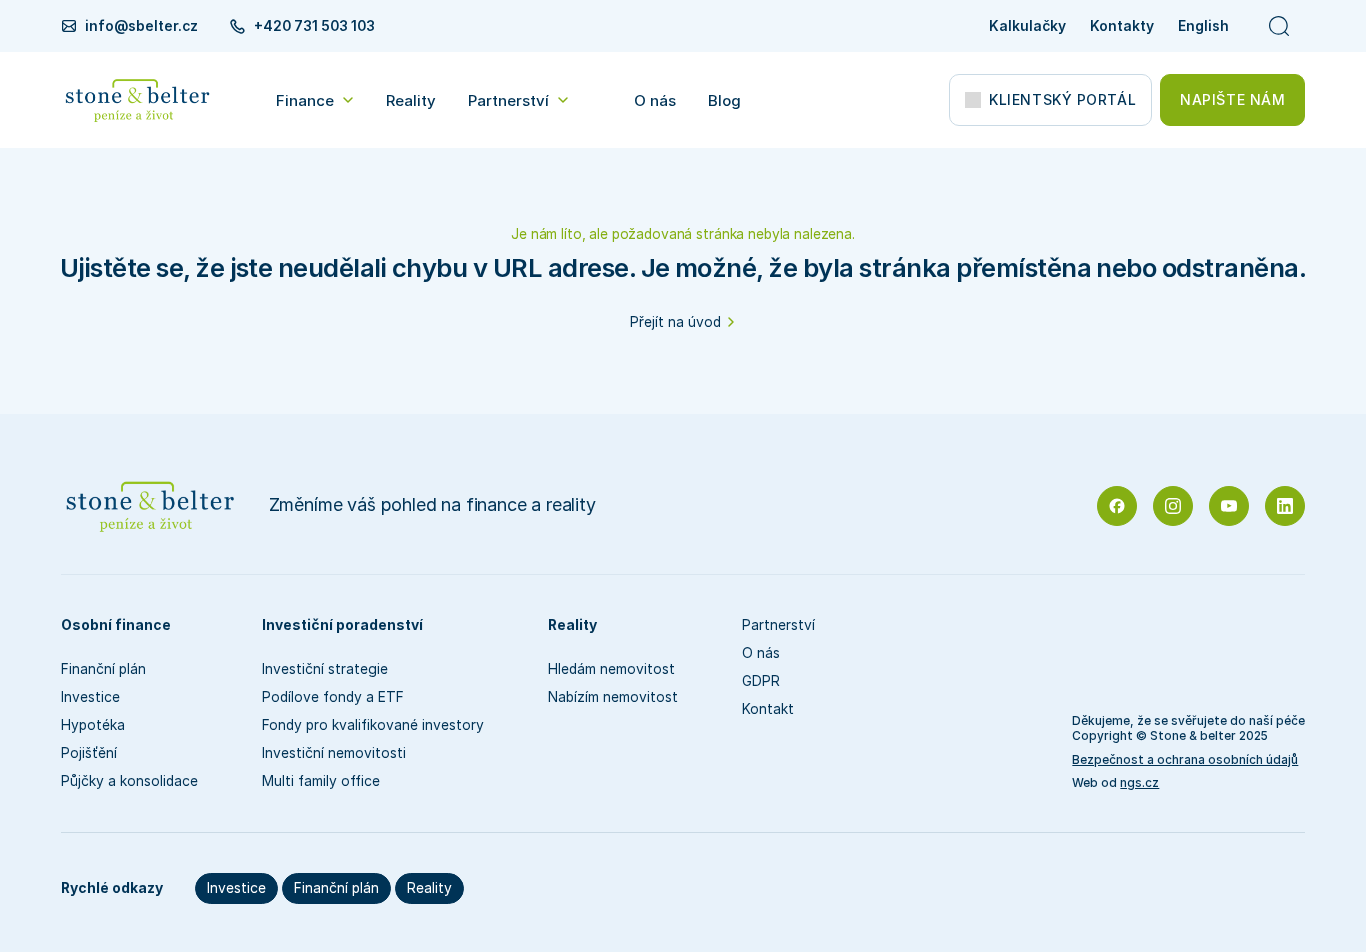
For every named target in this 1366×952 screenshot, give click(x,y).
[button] (315, 100)
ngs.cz (1139, 783)
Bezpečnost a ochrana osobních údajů (1185, 760)
